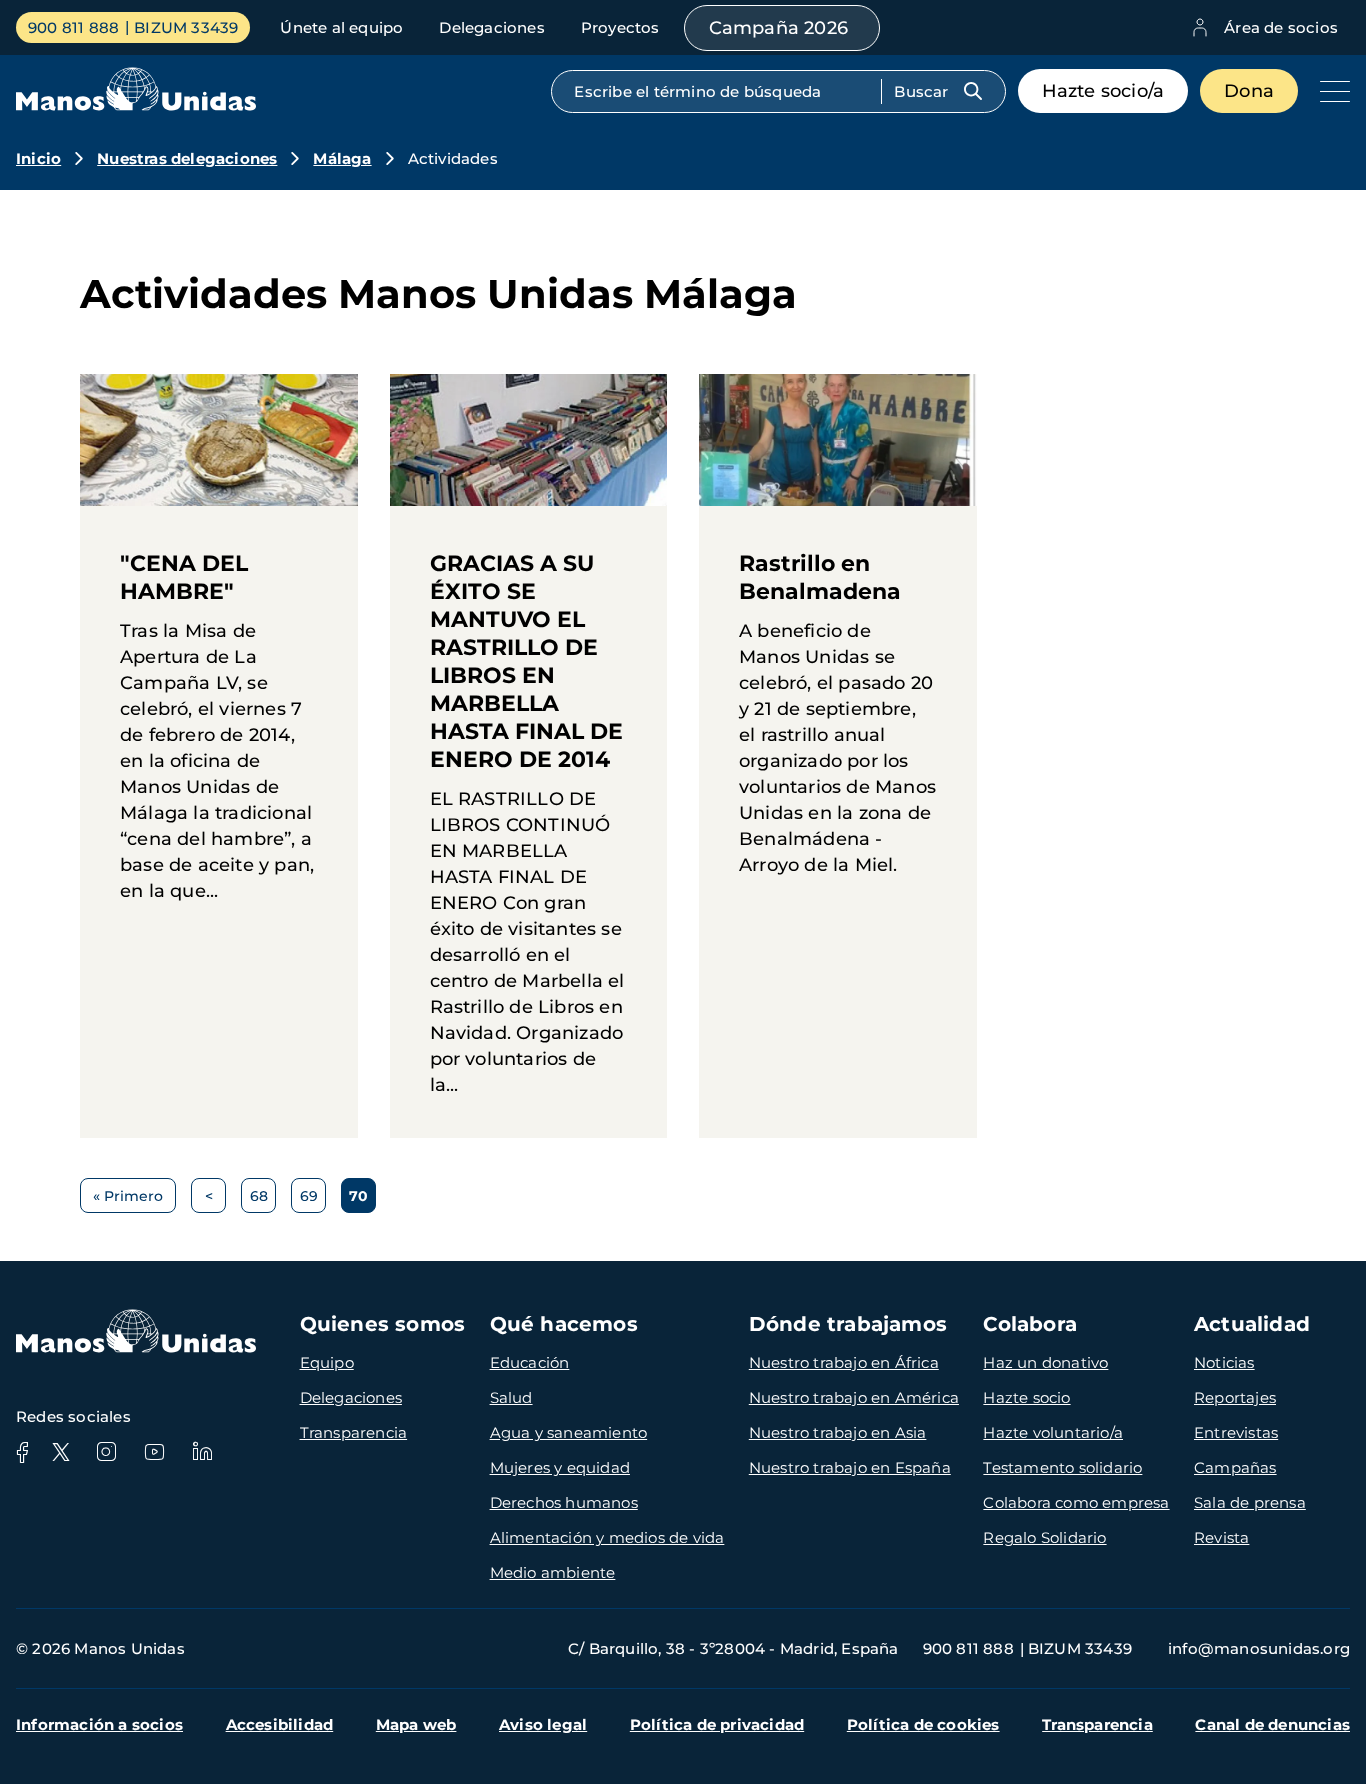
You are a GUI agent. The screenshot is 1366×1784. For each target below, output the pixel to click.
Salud (511, 1397)
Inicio (38, 158)
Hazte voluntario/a (1053, 1432)
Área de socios (1281, 27)
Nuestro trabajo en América (854, 1397)
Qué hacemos (564, 1324)
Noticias (1224, 1362)
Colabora (1030, 1324)
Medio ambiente (553, 1572)
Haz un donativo (1045, 1362)
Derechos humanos (564, 1502)
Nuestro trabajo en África (844, 1362)
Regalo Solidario (1044, 1537)
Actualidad (1252, 1324)
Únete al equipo (341, 27)
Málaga (342, 158)
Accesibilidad (280, 1724)
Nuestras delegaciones (187, 158)
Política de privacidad (717, 1724)
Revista (1221, 1537)
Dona (1249, 91)
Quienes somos (383, 1324)
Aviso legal (543, 1724)
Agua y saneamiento (569, 1432)
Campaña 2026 (778, 28)
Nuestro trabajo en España (850, 1467)
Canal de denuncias (1272, 1724)
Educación (530, 1362)
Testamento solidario (1062, 1467)
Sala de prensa (1250, 1502)
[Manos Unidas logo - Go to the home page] (136, 105)
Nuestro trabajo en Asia (838, 1432)
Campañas (1235, 1467)
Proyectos (620, 27)
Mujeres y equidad (560, 1467)
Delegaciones (491, 27)
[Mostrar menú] (1330, 91)
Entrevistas (1236, 1432)
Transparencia (354, 1432)
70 (362, 1200)
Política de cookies (923, 1724)
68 (263, 1200)
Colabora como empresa (1076, 1502)
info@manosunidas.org (1259, 1648)
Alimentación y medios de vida (607, 1537)
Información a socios (99, 1724)
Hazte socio (1026, 1397)
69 (313, 1200)
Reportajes (1235, 1397)
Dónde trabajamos (848, 1324)
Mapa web (416, 1724)
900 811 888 (73, 27)
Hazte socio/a (1103, 91)
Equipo (327, 1362)
